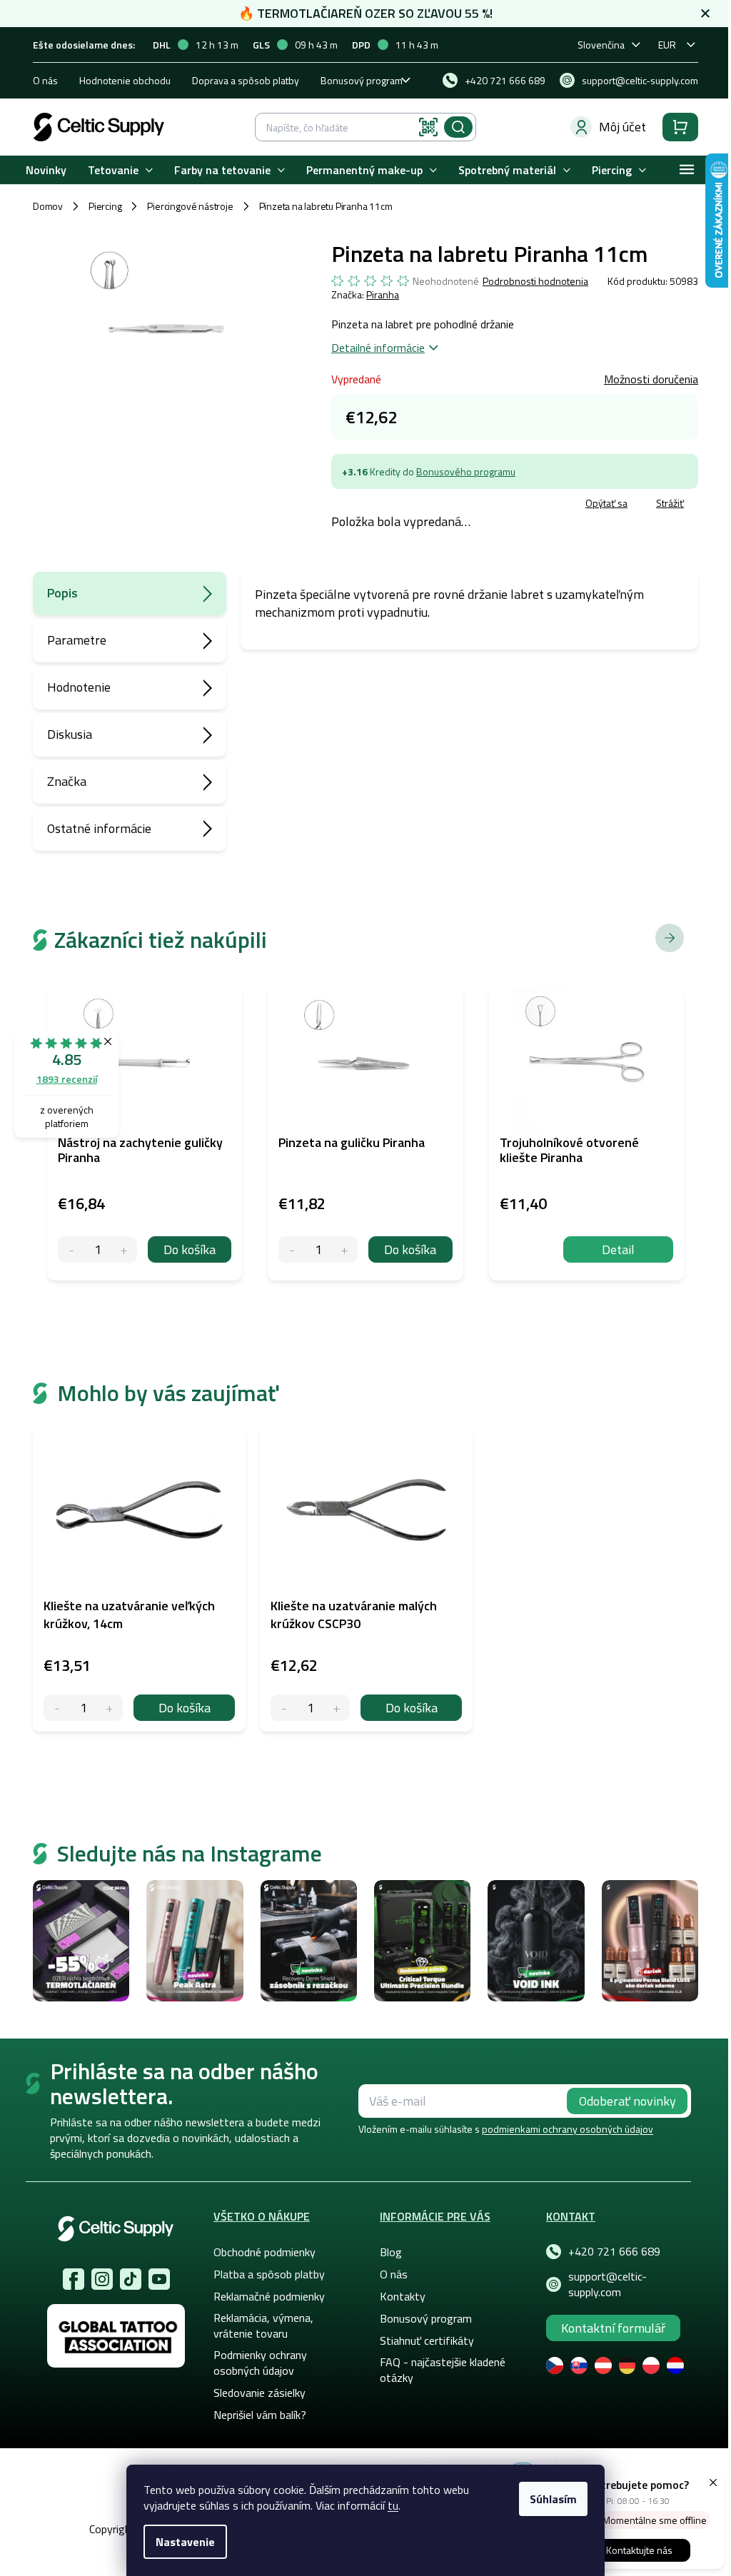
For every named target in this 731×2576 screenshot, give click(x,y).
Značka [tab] (67, 781)
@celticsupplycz (131, 2279)
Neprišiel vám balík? (260, 2415)
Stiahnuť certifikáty (427, 2340)
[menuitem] (46, 170)
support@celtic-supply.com (608, 2284)
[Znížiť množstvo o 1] (57, 1708)
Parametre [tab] (77, 640)
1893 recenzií (67, 1079)
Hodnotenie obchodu (125, 80)
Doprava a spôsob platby (246, 80)
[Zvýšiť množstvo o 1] (110, 1708)
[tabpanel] (139, 1579)
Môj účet (622, 127)
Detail (618, 1249)
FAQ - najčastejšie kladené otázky (443, 2370)
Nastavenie (185, 2542)
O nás (45, 80)
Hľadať (458, 127)
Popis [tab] (62, 593)
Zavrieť (435, 505)
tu (393, 2505)
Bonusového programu (466, 471)
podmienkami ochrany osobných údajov (568, 2129)
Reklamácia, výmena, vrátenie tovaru (263, 2325)
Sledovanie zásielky (259, 2393)
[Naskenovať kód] (428, 127)
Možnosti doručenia (651, 379)
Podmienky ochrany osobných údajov (260, 2363)
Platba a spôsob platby (269, 2274)
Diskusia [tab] (70, 734)
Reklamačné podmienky (269, 2296)
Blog (391, 2252)
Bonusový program (362, 80)
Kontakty (403, 2296)
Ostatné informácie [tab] (99, 828)
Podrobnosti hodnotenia (535, 281)
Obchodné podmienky (264, 2252)
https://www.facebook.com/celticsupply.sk (74, 2279)
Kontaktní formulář (613, 2328)
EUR (667, 45)
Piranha (383, 294)
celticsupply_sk (102, 2279)
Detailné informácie (378, 348)
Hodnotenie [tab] (79, 687)
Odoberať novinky (627, 2101)
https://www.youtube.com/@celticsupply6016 (159, 2279)
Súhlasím (553, 2499)
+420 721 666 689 (614, 2251)
